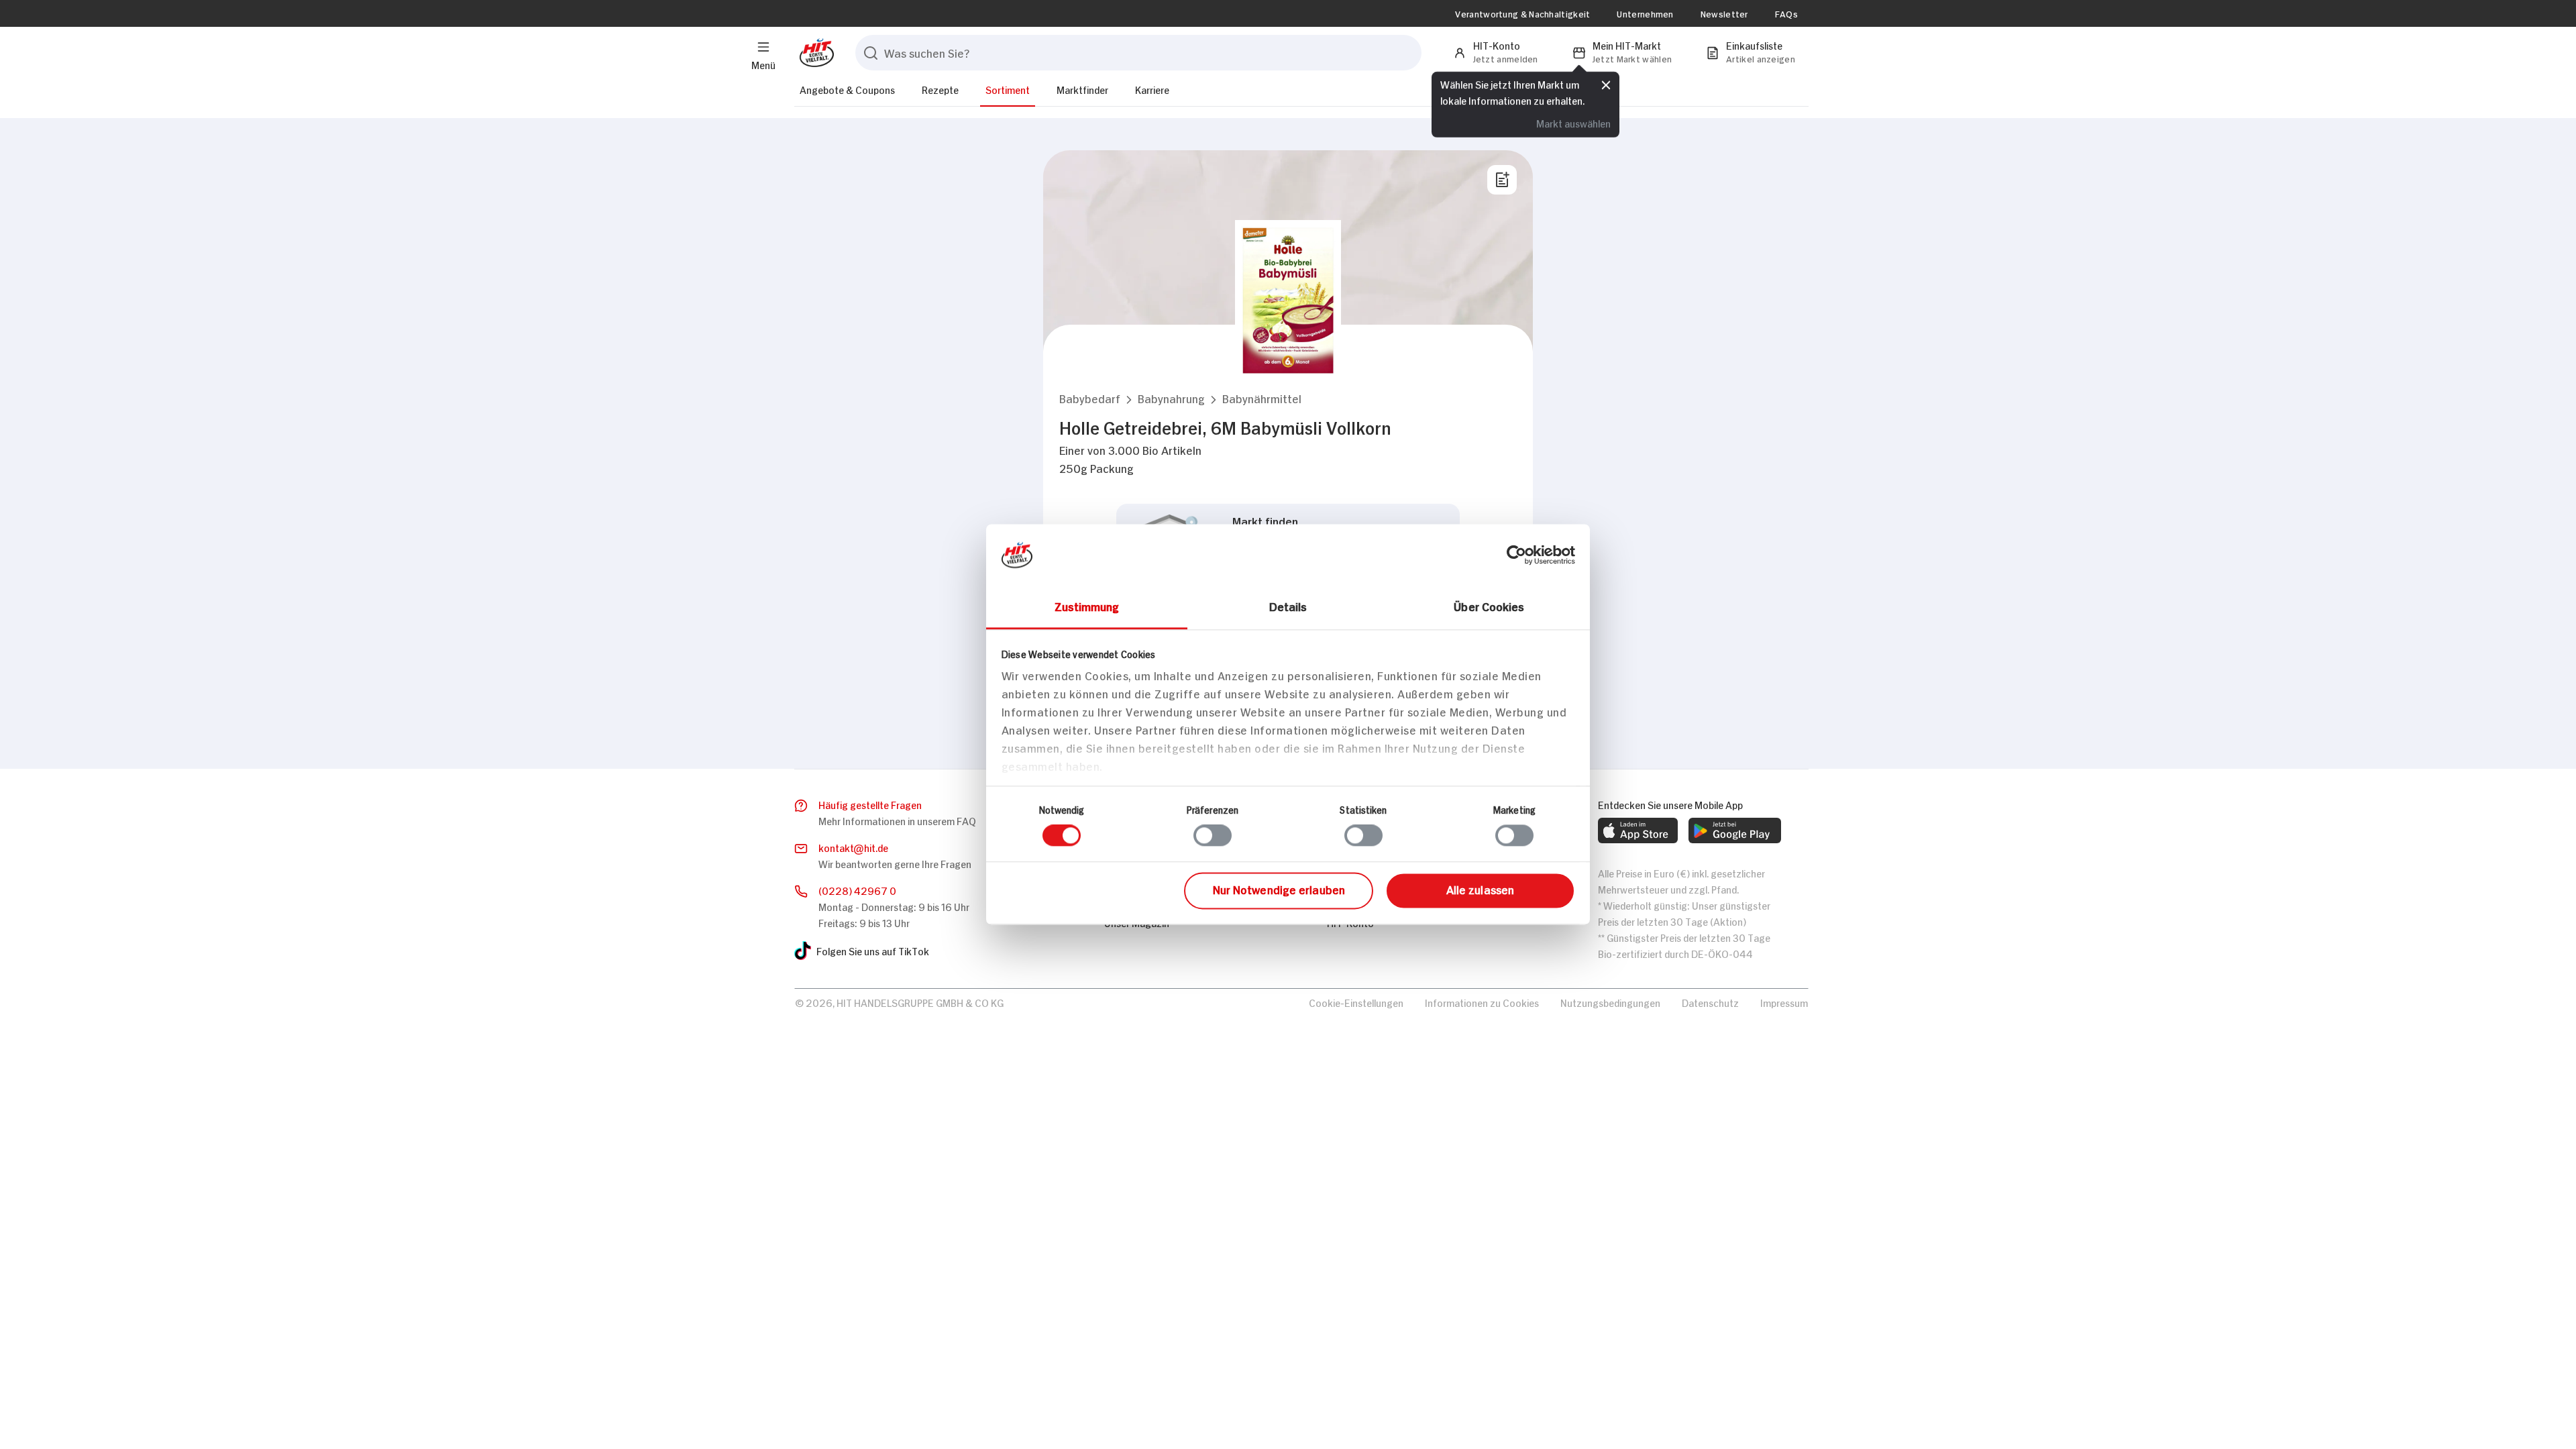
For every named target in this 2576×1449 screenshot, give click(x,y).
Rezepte (940, 89)
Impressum (1784, 1002)
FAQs (1786, 13)
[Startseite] (814, 53)
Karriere (1152, 89)
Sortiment (1008, 89)
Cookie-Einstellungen (1356, 1002)
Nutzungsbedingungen (1610, 1002)
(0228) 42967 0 (857, 890)
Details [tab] (1288, 606)
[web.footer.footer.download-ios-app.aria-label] (1638, 830)
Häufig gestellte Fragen (870, 804)
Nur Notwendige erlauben (1279, 889)
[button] (1090, 398)
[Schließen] (1606, 85)
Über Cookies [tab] (1489, 606)
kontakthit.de (853, 847)
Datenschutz (1710, 1002)
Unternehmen (1645, 13)
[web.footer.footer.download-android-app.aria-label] (1735, 830)
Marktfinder (1082, 89)
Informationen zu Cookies (1482, 1002)
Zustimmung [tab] (1087, 606)
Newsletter (1724, 13)
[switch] (1213, 836)
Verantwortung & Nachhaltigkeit (1522, 13)
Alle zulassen (1480, 889)
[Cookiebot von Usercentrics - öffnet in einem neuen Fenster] (1516, 555)
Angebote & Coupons (847, 89)
